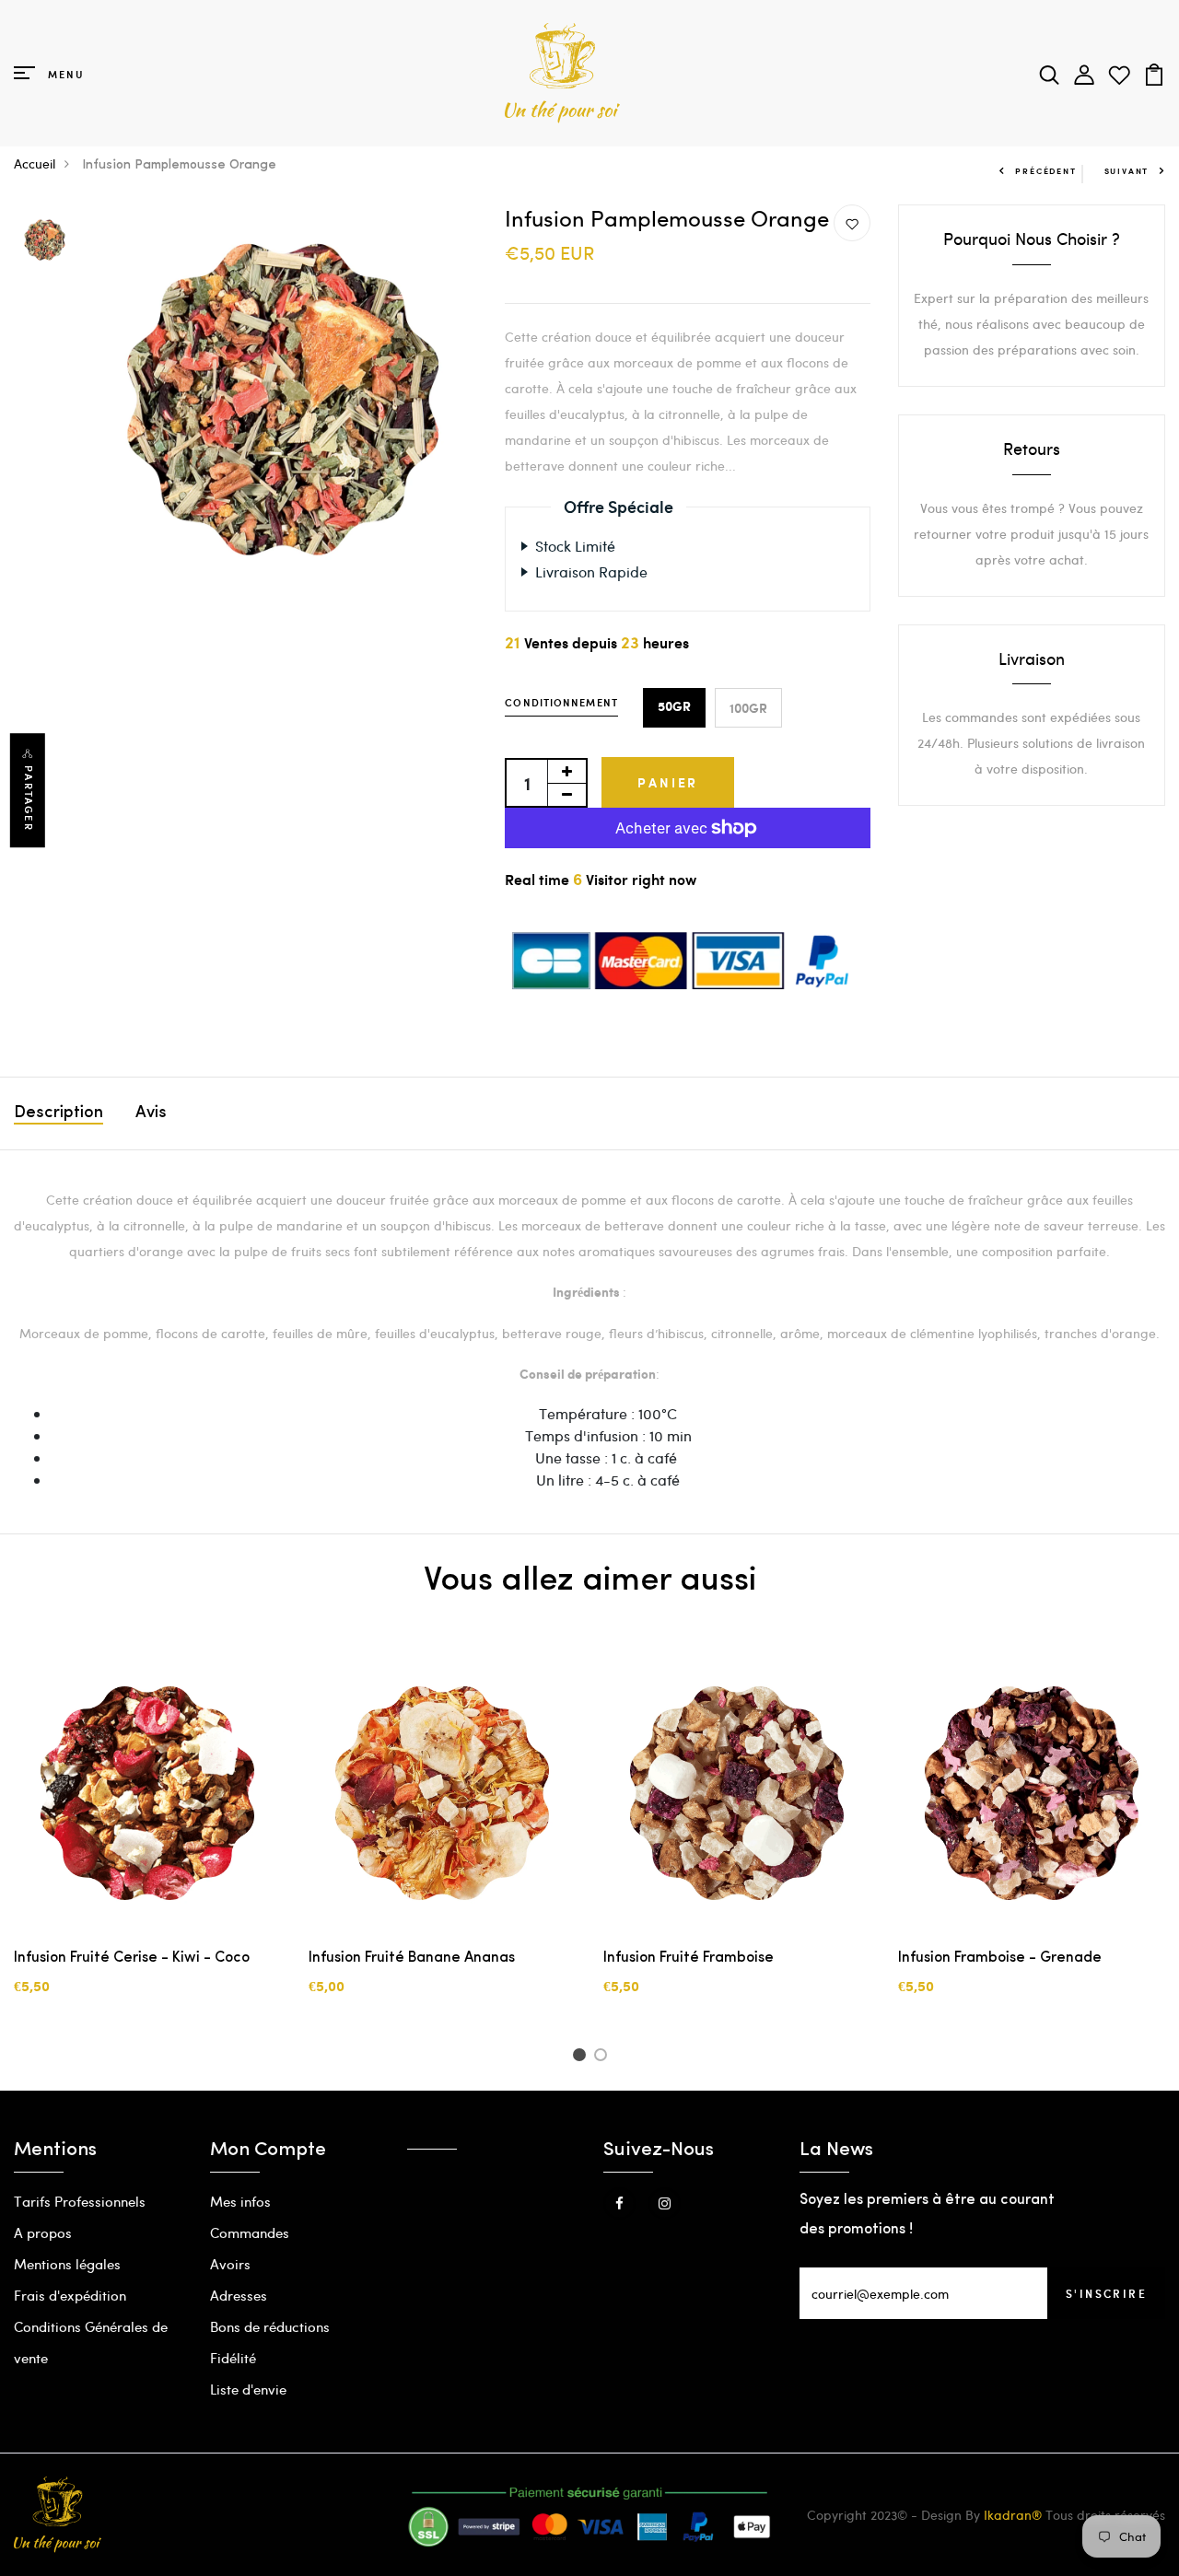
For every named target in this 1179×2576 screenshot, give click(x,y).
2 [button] (604, 2057)
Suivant (1127, 171)
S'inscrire (1106, 2293)
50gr (674, 707)
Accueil (35, 163)
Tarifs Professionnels (80, 2201)
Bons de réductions (270, 2326)
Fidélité (233, 2358)
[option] (45, 241)
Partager (29, 798)
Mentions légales (67, 2264)
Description (58, 1113)
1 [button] (582, 2057)
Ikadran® (1013, 2515)
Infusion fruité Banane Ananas (412, 1958)
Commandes (250, 2232)
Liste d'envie (248, 2389)
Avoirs (230, 2264)
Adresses (239, 2295)
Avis (151, 1113)
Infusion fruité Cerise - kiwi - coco (132, 1958)
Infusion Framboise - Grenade (1000, 1958)
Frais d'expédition (70, 2295)
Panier (668, 782)
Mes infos (240, 2201)
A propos (43, 2232)
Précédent (1045, 171)
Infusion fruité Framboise (689, 1958)
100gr (748, 708)
